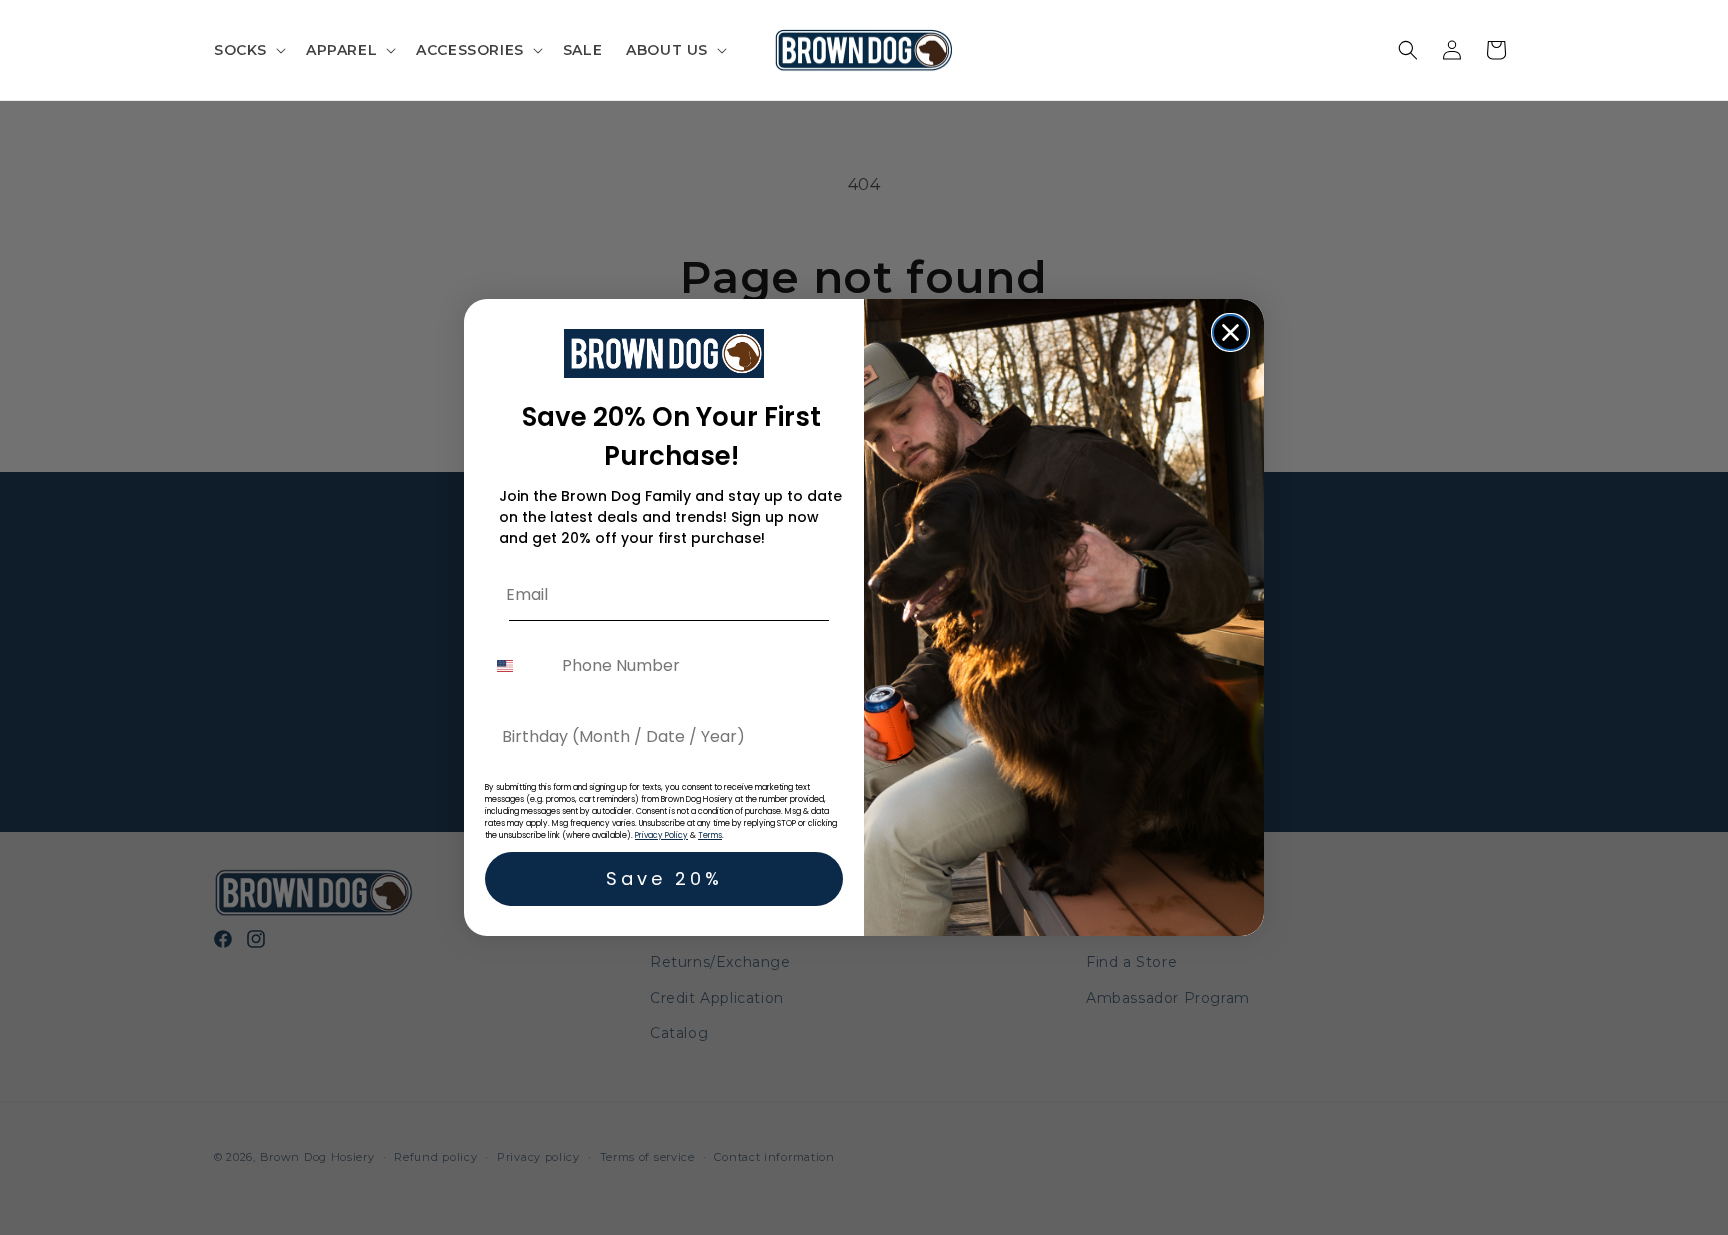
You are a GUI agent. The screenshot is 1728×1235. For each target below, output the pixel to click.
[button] (248, 50)
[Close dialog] (1230, 332)
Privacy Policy (661, 835)
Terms (710, 835)
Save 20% (664, 878)
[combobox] (519, 665)
